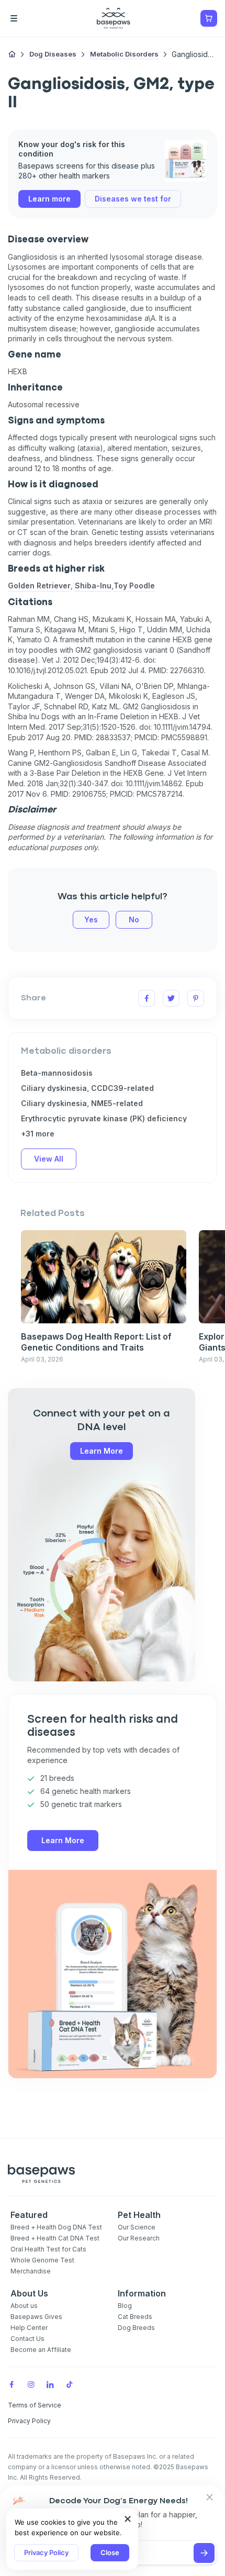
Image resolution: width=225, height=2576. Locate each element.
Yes (91, 919)
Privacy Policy (46, 2552)
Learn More (102, 1451)
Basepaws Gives (36, 2317)
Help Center (29, 2328)
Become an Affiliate (41, 2350)
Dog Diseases (53, 54)
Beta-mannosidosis (57, 1073)
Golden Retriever (39, 586)
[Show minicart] (209, 18)
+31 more (38, 1134)
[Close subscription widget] (209, 2498)
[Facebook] (12, 2384)
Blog (125, 2306)
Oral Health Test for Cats (48, 2249)
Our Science (137, 2227)
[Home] (12, 55)
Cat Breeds (135, 2317)
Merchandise (31, 2271)
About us (24, 2306)
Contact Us (27, 2339)
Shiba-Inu (93, 586)
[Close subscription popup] (128, 2519)
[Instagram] (31, 2384)
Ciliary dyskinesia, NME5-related (82, 1103)
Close (110, 2552)
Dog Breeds (136, 2328)
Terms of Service (35, 2405)
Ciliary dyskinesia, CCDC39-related (87, 1088)
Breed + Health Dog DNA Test (56, 2227)
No (134, 919)
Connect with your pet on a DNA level (102, 1420)
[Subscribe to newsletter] (204, 2553)
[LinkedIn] (50, 2384)
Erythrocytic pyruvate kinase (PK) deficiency (104, 1118)
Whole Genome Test (42, 2260)
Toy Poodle (134, 586)
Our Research (139, 2238)
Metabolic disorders (124, 54)
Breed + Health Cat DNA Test (55, 2238)
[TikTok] (70, 2384)
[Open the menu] (29, 18)
